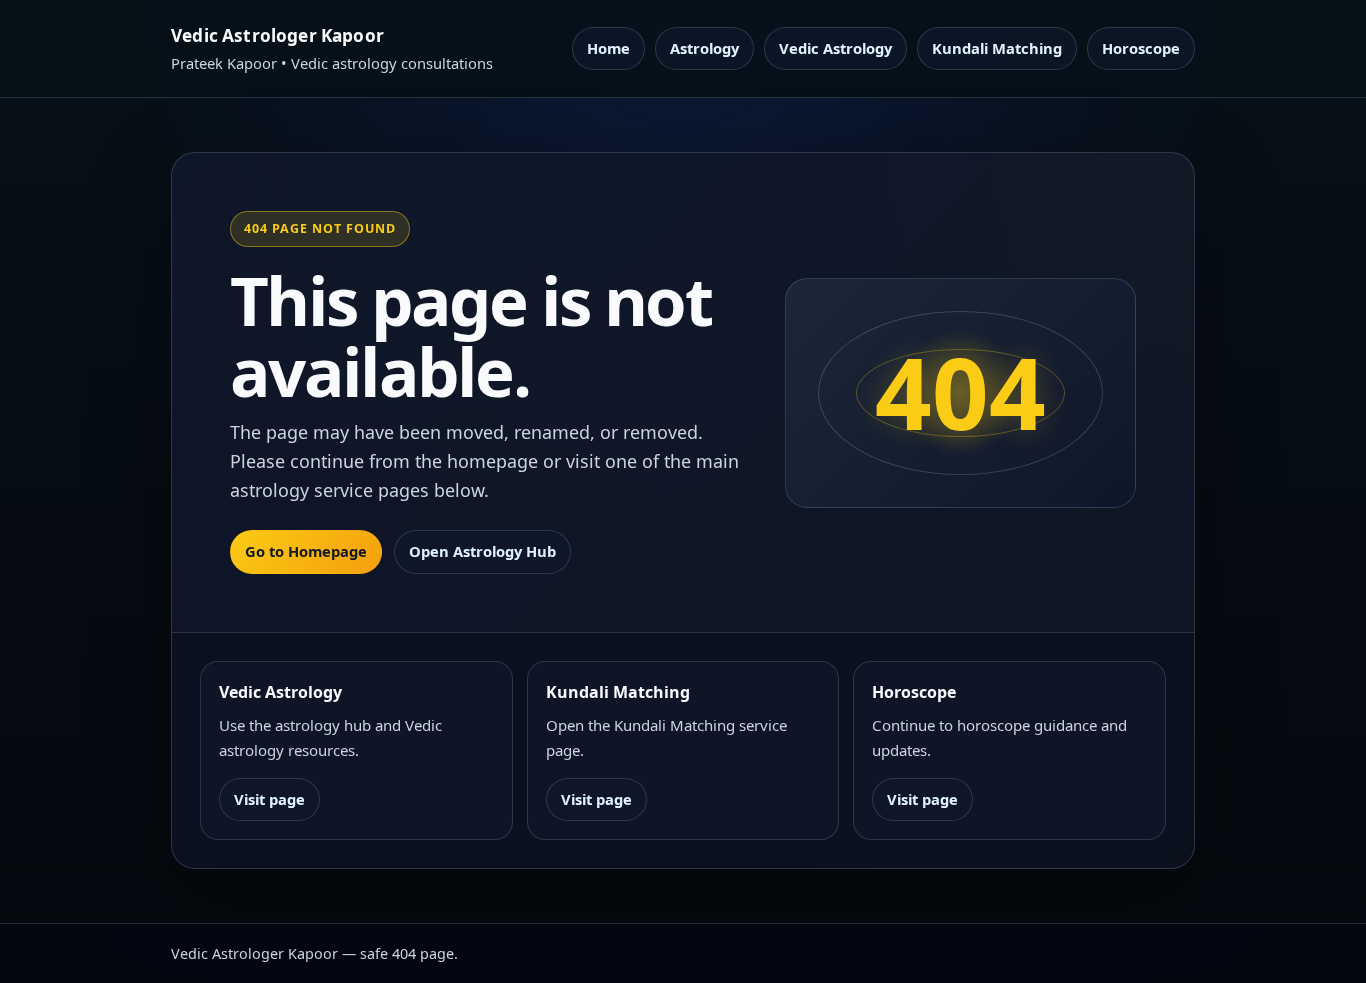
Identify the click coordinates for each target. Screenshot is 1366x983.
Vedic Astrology (835, 48)
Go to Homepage (306, 551)
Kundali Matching (997, 48)
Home (608, 48)
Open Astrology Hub (482, 551)
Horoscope (1141, 48)
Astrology (704, 48)
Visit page (269, 799)
